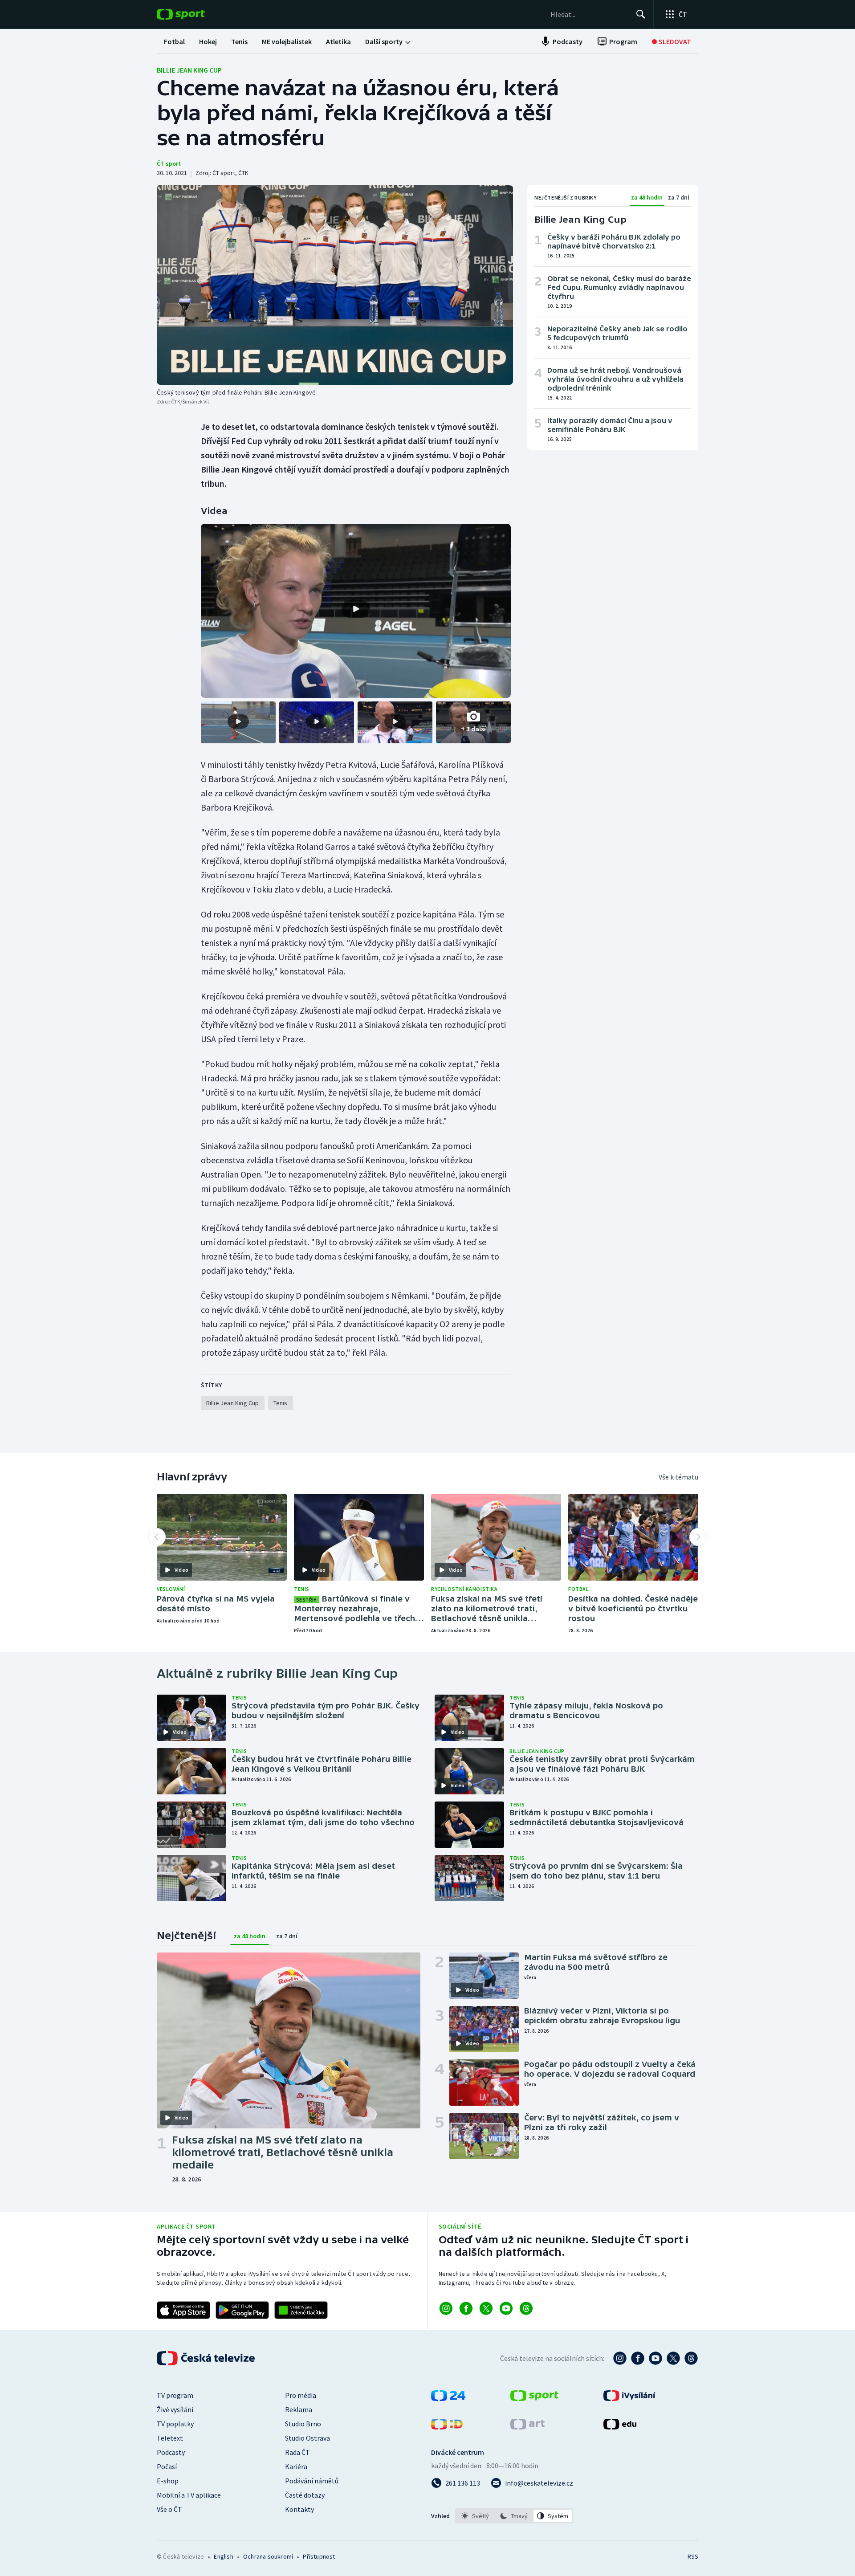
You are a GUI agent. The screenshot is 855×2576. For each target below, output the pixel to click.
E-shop (168, 2481)
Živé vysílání (175, 2409)
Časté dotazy (305, 2495)
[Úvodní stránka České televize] (207, 2358)
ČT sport (169, 163)
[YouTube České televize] (655, 2358)
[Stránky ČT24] (448, 2398)
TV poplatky (175, 2424)
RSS (693, 2556)
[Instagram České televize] (620, 2358)
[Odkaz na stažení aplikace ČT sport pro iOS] (183, 2310)
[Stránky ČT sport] (534, 2398)
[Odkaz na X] (486, 2308)
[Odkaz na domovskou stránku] (194, 14)
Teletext (170, 2438)
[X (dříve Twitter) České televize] (673, 2358)
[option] (475, 2516)
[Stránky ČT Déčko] (447, 2427)
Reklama (299, 2409)
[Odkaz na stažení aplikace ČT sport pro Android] (242, 2310)
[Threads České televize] (691, 2358)
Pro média (301, 2395)
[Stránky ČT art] (527, 2427)
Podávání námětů (312, 2481)
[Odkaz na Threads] (526, 2308)
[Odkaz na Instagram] (446, 2308)
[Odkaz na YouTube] (506, 2308)
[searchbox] (589, 14)
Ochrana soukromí (268, 2556)
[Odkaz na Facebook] (466, 2308)
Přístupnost (319, 2556)
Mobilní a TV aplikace (189, 2495)
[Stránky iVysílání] (629, 2398)
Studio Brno (303, 2424)
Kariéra (296, 2466)
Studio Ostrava (307, 2438)
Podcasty (171, 2452)
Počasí (167, 2466)
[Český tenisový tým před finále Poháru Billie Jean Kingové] (335, 285)
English (223, 2556)
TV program (175, 2395)
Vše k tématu (678, 1477)
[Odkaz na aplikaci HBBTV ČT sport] (301, 2310)
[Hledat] (641, 14)
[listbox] (514, 2516)
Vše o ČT (169, 2509)
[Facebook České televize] (638, 2358)
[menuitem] (174, 41)
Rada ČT (297, 2452)
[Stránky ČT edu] (620, 2427)
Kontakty (299, 2509)
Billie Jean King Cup (189, 70)
